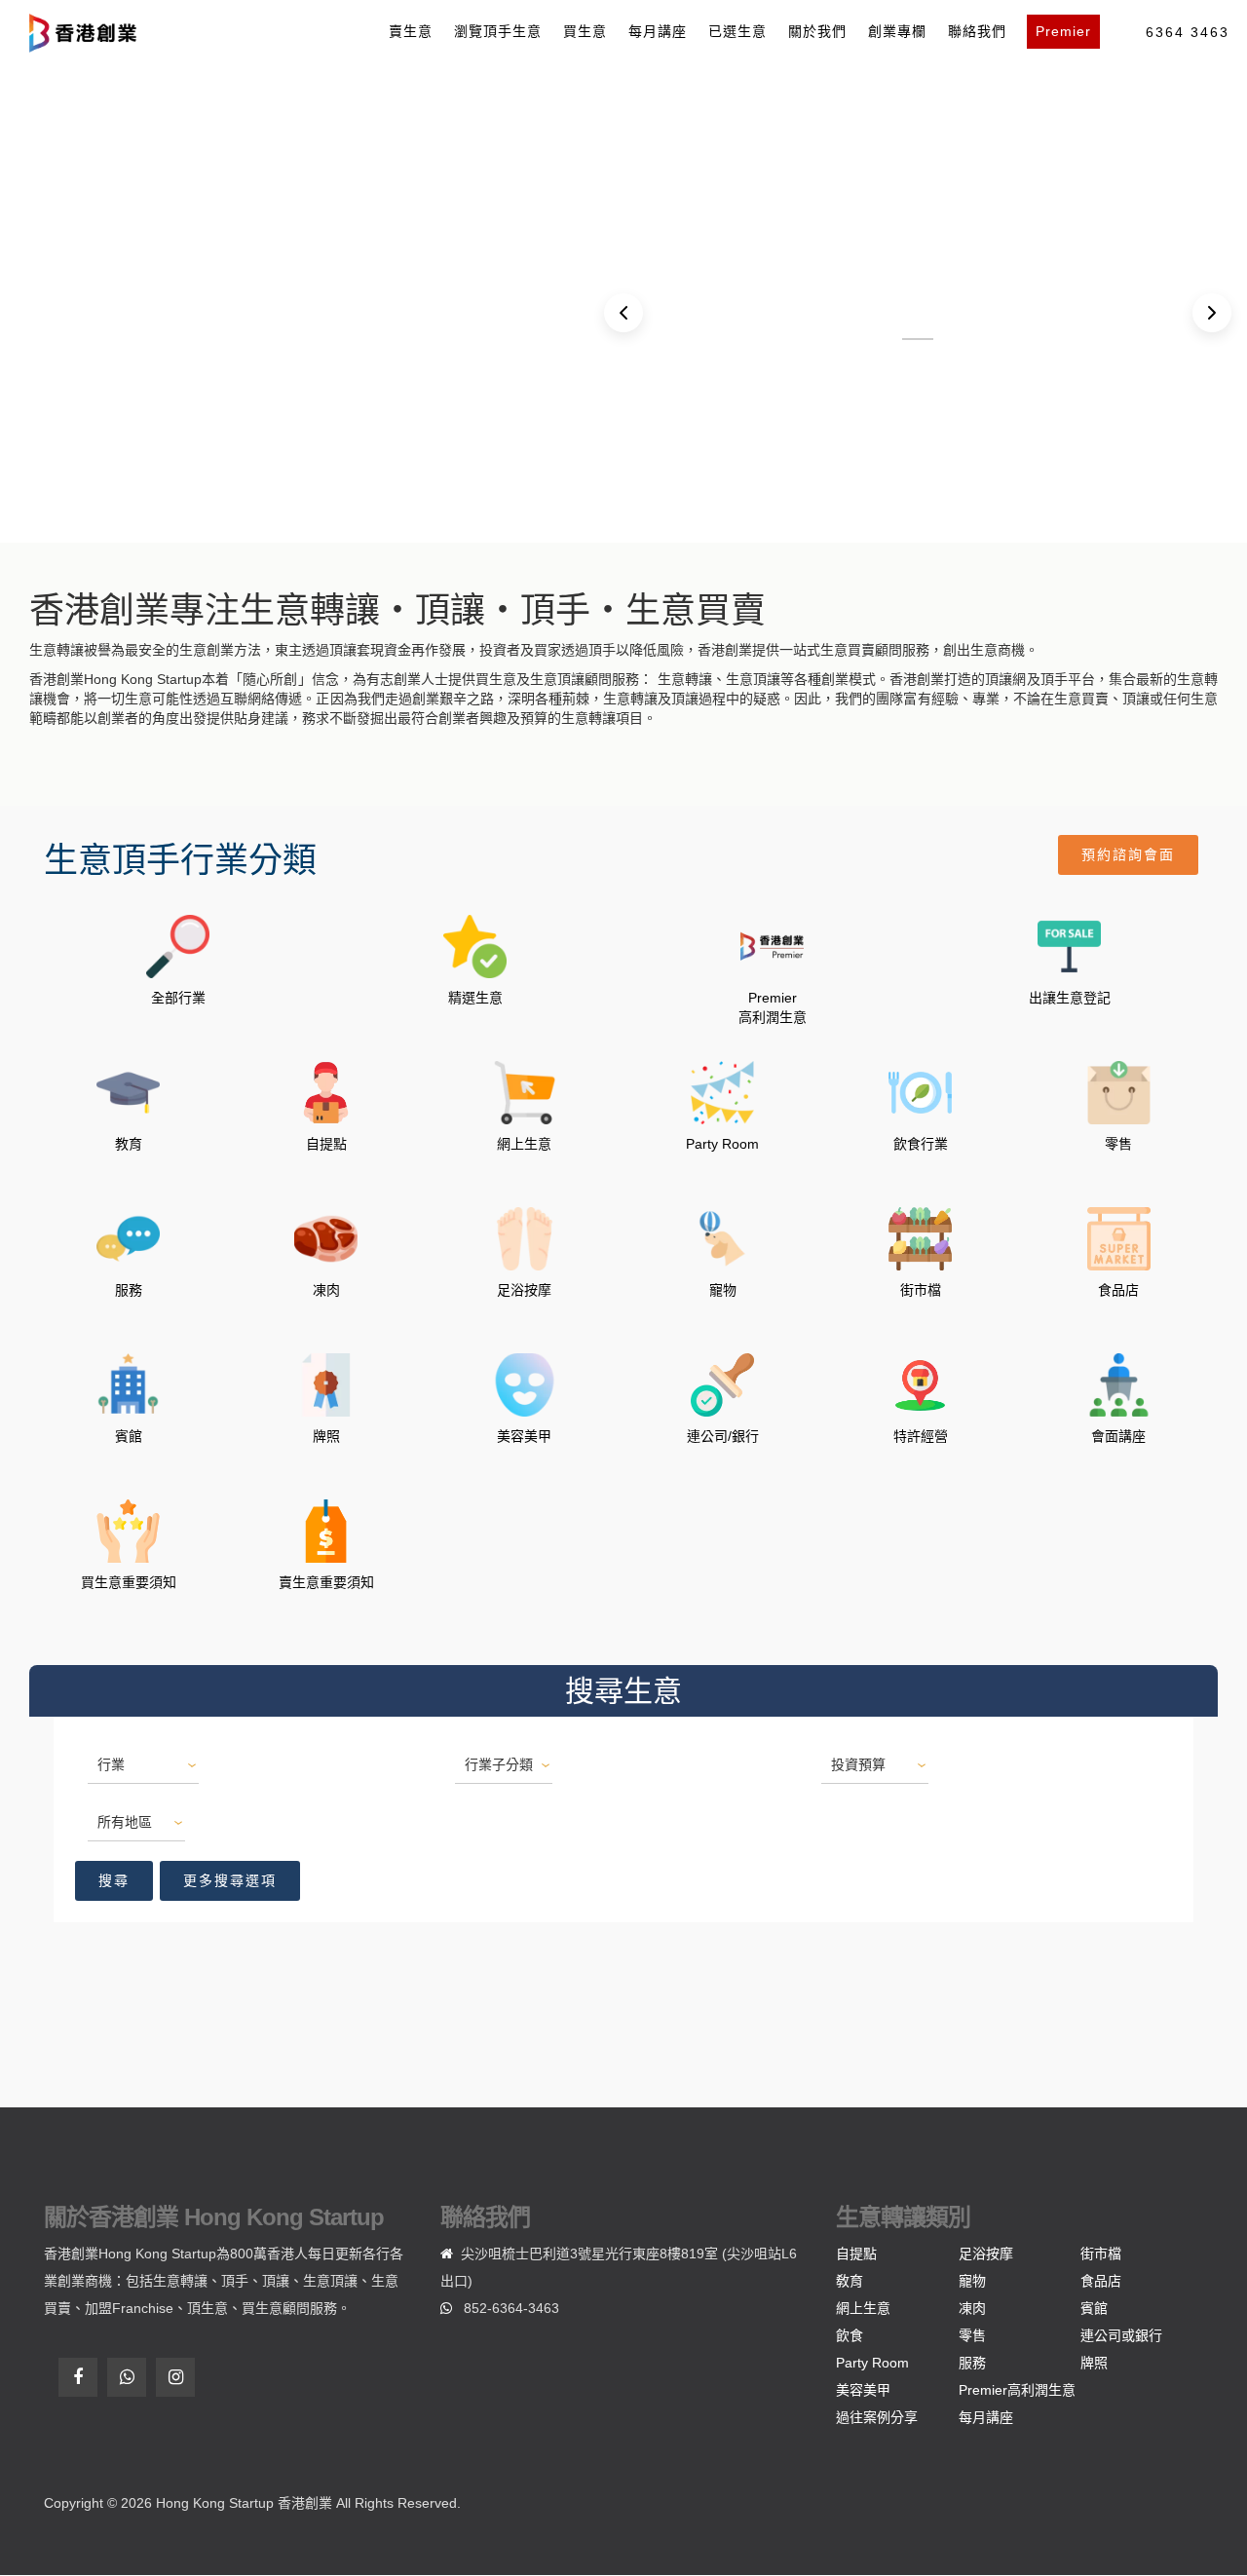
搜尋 (114, 1880)
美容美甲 (863, 2390)
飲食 (850, 2335)
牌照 (1094, 2363)
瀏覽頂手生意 (498, 31)
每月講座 (658, 31)
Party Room (872, 2363)
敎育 (850, 2281)
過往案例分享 (877, 2417)
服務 (972, 2363)
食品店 (1101, 2281)
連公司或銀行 (1121, 2335)
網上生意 (863, 2308)
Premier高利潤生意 (1017, 2390)
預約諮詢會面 (1128, 854)
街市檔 (1101, 2254)
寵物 (972, 2281)
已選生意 (737, 31)
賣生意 (411, 31)
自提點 (856, 2254)
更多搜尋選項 (230, 1880)
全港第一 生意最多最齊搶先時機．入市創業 (918, 339)
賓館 (1094, 2308)
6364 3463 (1188, 32)
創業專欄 (897, 31)
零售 (972, 2335)
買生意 (585, 31)
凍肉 (972, 2308)
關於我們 (817, 31)
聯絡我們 (977, 31)
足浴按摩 (986, 2254)
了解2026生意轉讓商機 (166, 307)
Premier (1063, 31)
